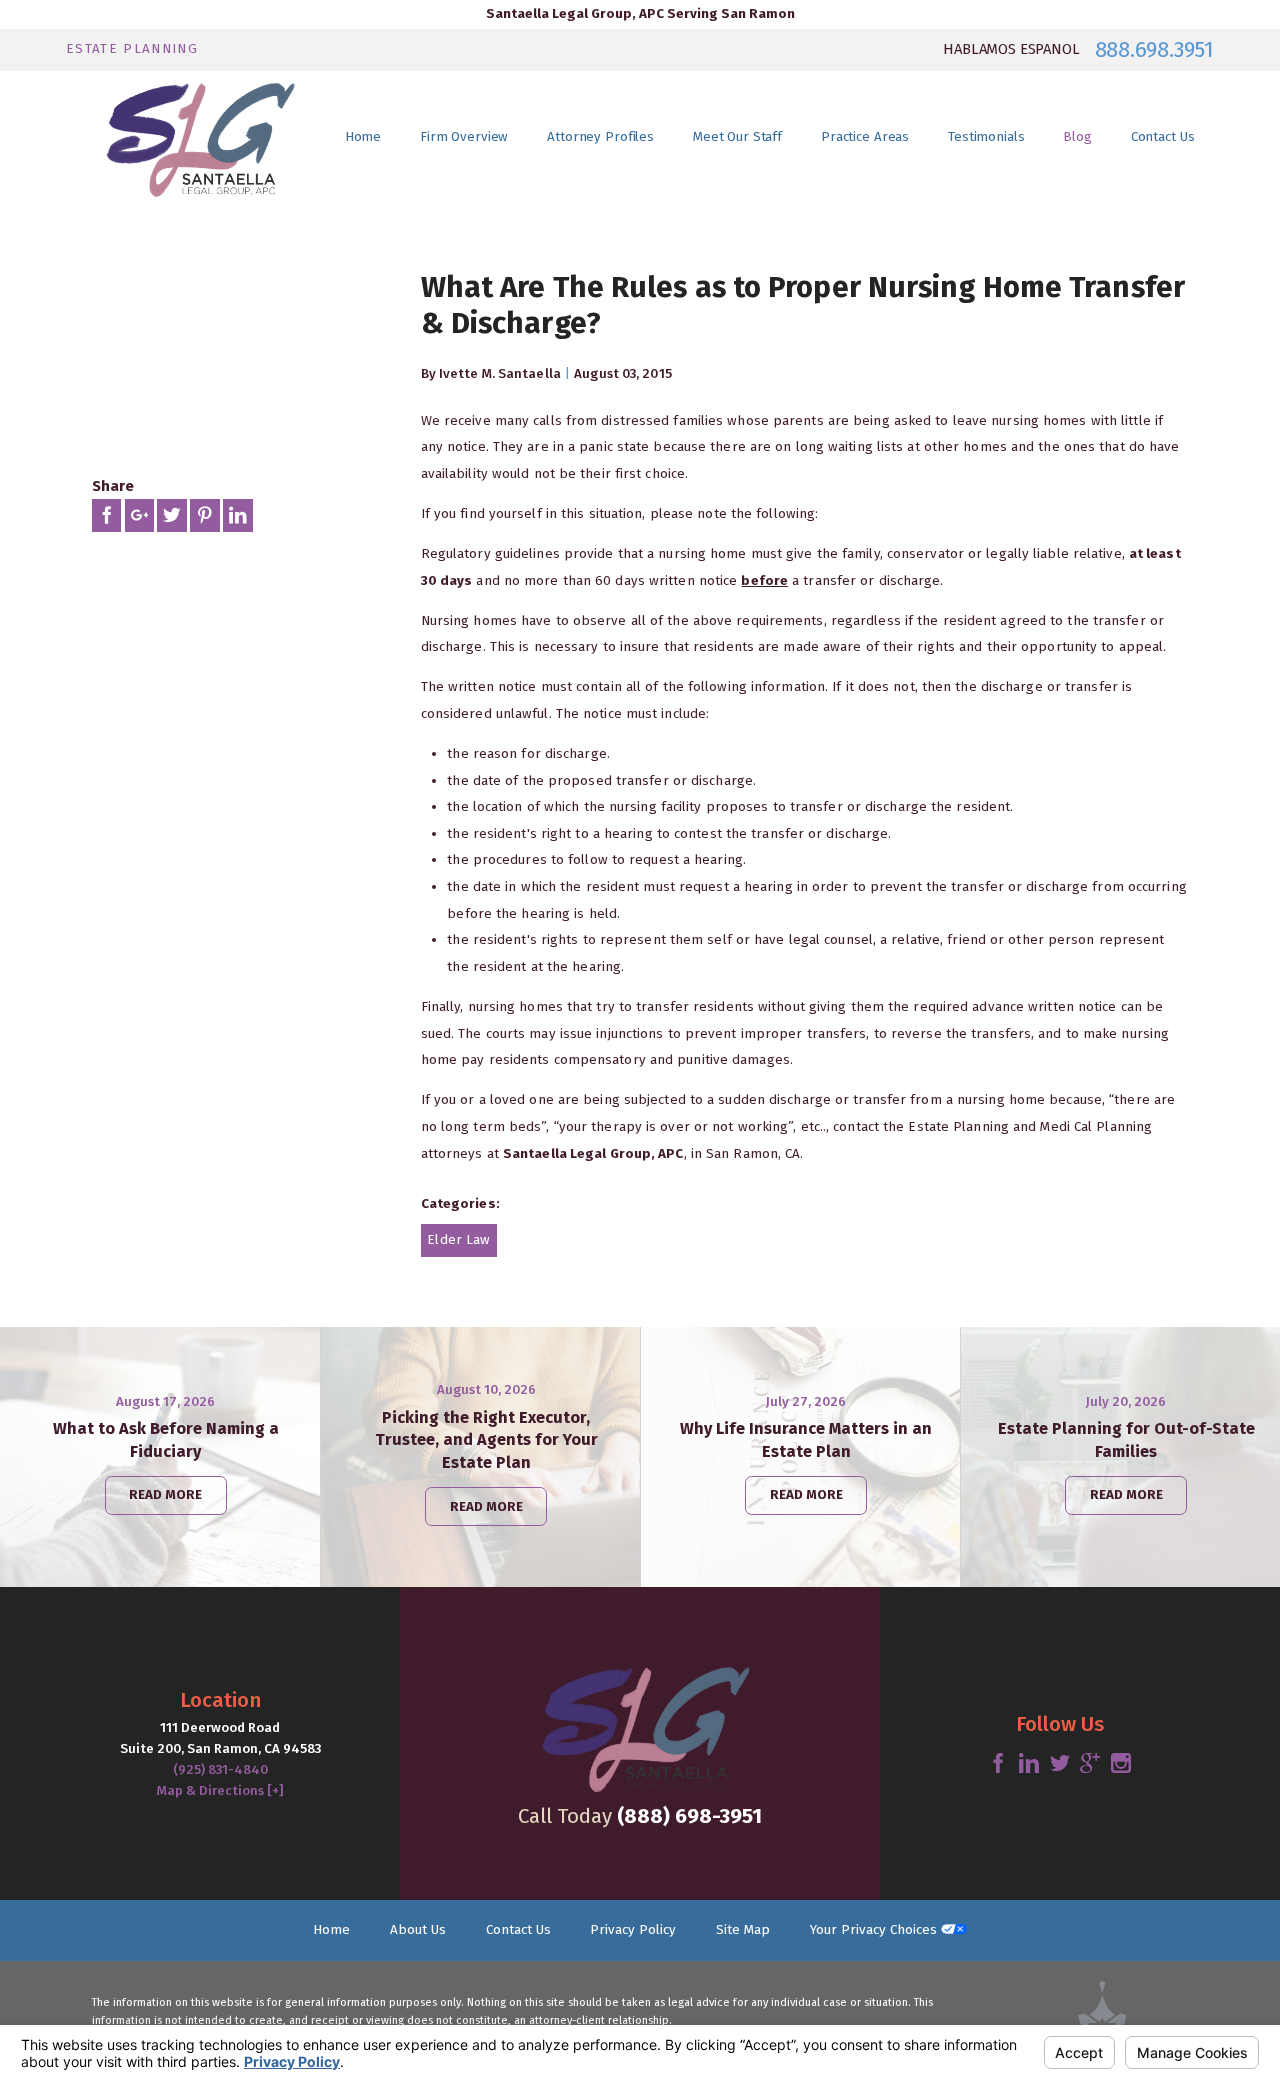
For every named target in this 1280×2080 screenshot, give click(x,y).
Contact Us (518, 1930)
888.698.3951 (1154, 50)
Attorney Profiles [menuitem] (600, 137)
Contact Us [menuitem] (1163, 137)
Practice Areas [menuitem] (865, 137)
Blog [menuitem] (1077, 137)
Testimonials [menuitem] (986, 137)
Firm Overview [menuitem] (464, 137)
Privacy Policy (633, 1930)
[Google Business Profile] (1090, 1764)
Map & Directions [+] (220, 1791)
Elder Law (458, 1240)
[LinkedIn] (1029, 1764)
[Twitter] (1060, 1764)
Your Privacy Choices (875, 1930)
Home (331, 1930)
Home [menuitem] (363, 137)
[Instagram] (1121, 1764)
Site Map (743, 1930)
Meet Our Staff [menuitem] (737, 137)
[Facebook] (998, 1764)
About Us (418, 1930)
